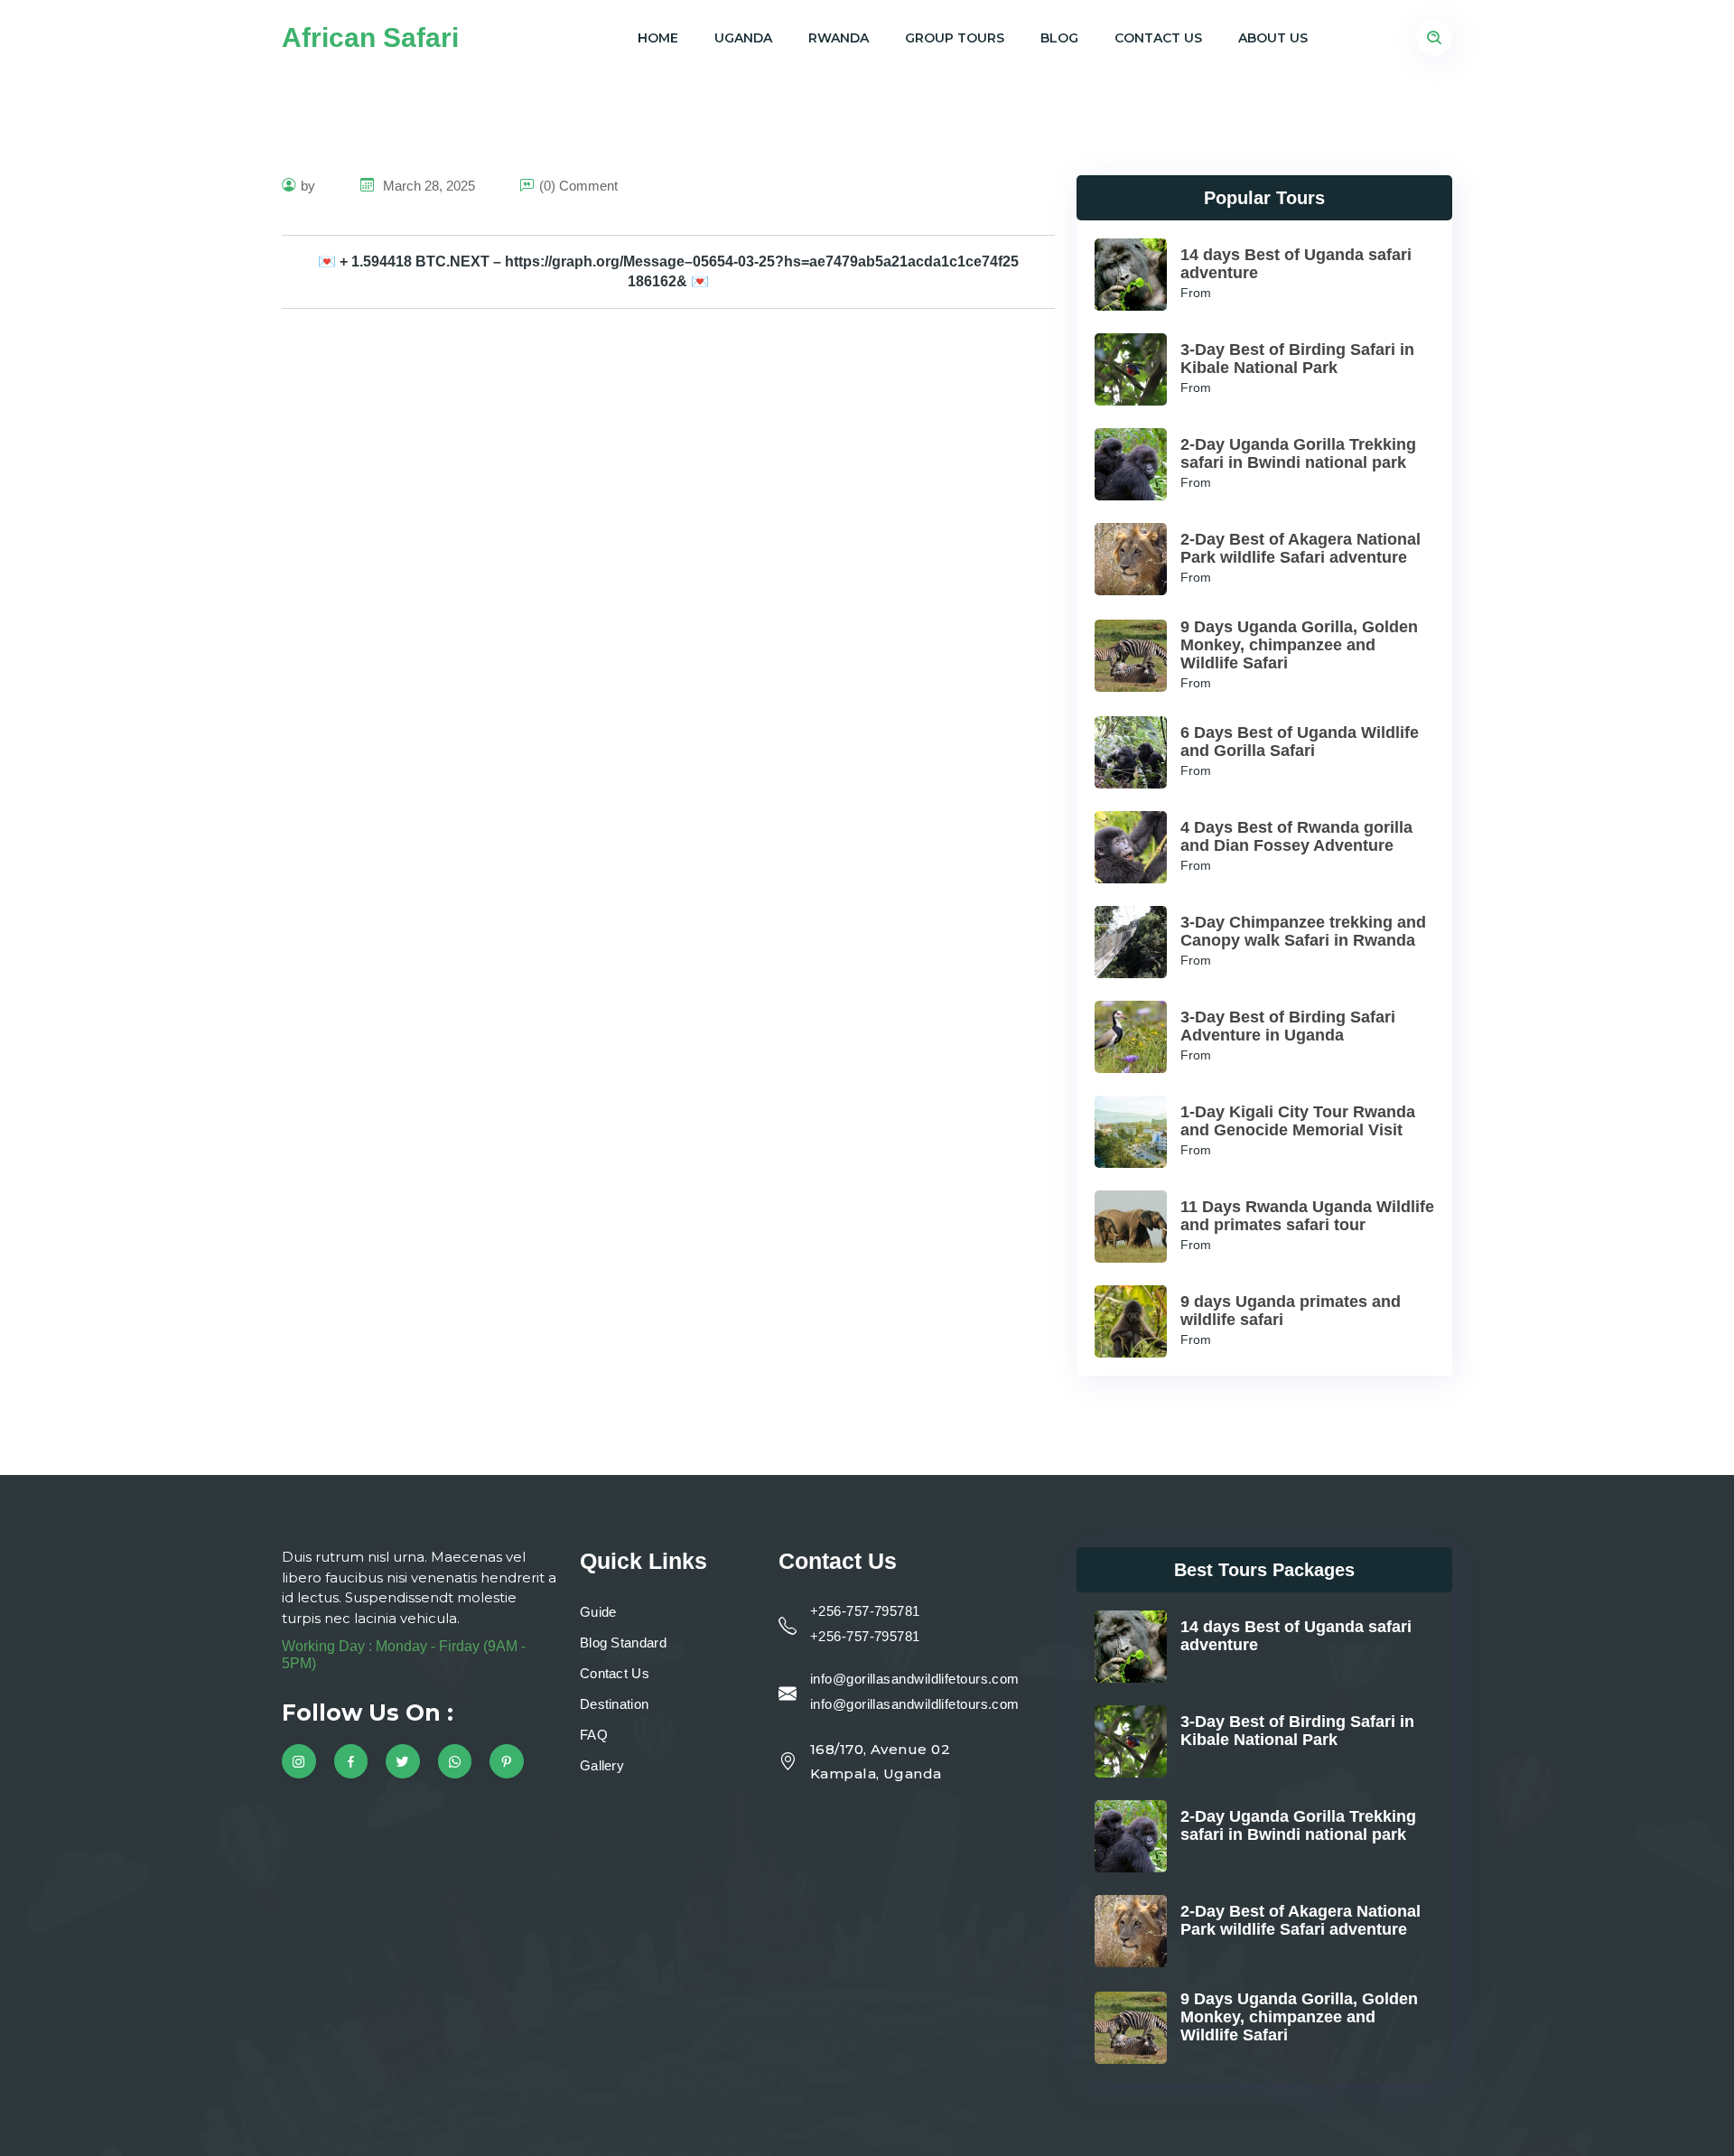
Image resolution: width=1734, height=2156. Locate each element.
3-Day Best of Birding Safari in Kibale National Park (1297, 359)
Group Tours (955, 38)
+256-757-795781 (865, 1611)
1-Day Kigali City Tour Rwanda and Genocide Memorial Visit (1298, 1121)
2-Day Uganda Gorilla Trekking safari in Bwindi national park (1298, 453)
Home (658, 38)
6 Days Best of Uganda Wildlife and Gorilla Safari (1300, 742)
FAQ (594, 1735)
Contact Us (1158, 38)
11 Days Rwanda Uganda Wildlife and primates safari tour (1307, 1216)
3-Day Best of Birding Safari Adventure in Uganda (1288, 1026)
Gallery (602, 1765)
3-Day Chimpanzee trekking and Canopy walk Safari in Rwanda (1303, 931)
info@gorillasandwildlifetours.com (915, 1679)
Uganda (743, 38)
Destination (614, 1704)
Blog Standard (623, 1643)
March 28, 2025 (427, 186)
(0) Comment (578, 186)
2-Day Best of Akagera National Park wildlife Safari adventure (1300, 548)
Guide (598, 1612)
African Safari (370, 37)
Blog (1059, 38)
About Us (1273, 38)
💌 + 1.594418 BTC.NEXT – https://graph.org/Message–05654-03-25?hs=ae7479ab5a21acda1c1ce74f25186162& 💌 (668, 271)
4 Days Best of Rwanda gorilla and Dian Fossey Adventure (1296, 836)
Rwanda (839, 38)
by (308, 186)
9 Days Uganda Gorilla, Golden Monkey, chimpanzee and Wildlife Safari (1299, 645)
